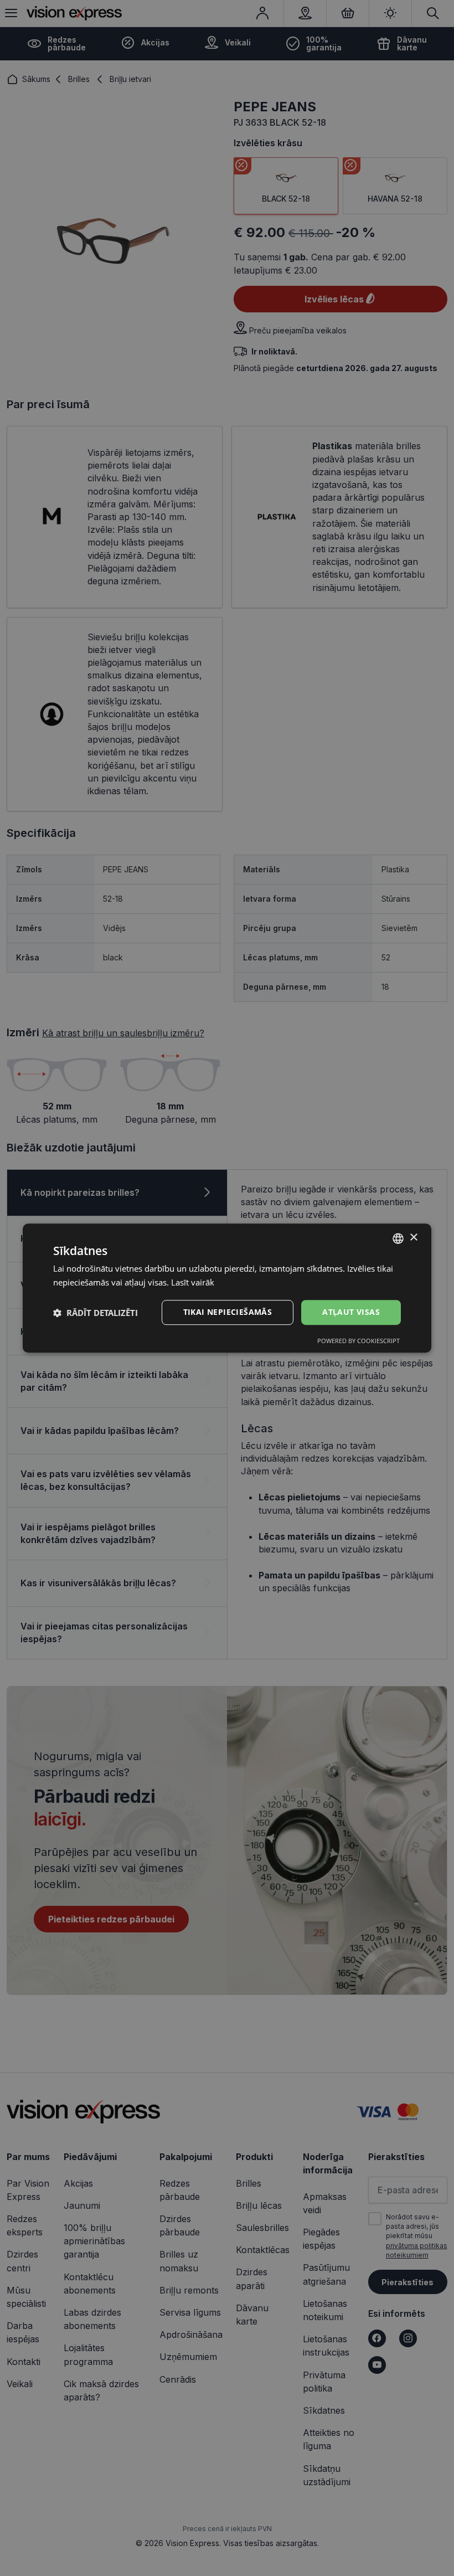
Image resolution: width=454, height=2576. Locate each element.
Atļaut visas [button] (351, 1312)
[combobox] (398, 1238)
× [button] (413, 1238)
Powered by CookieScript (358, 1341)
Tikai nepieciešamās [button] (228, 1312)
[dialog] (227, 1288)
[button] (96, 1313)
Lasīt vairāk (193, 1282)
